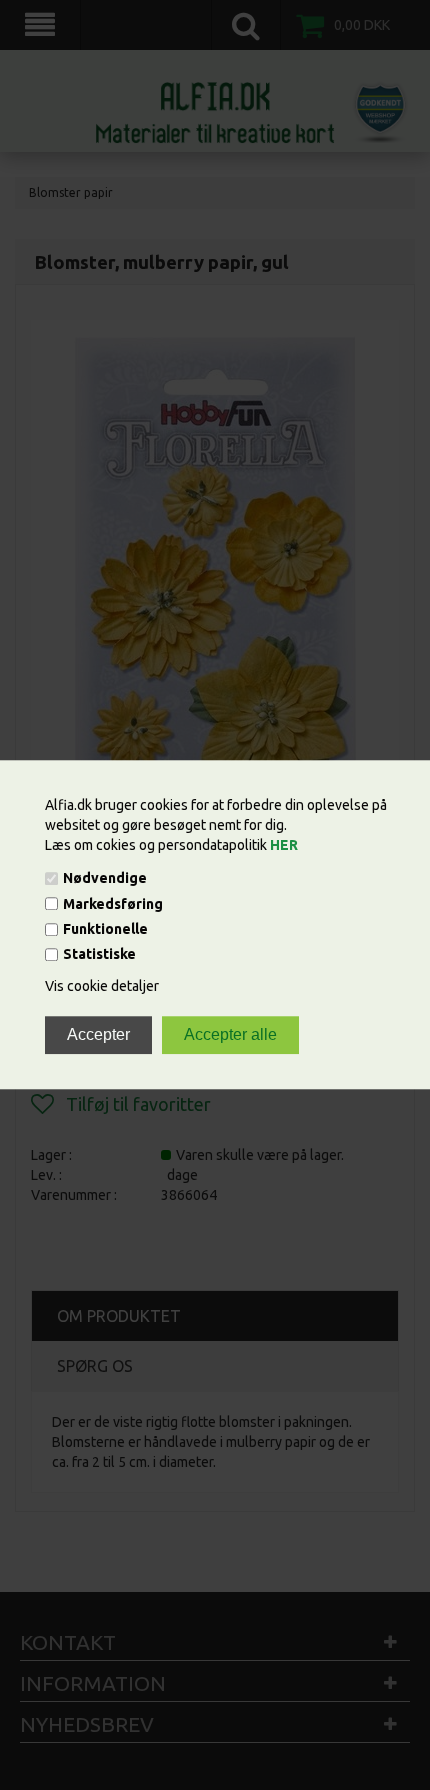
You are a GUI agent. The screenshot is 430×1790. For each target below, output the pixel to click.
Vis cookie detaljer (102, 987)
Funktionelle (105, 929)
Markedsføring (113, 904)
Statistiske (99, 955)
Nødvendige (105, 879)
